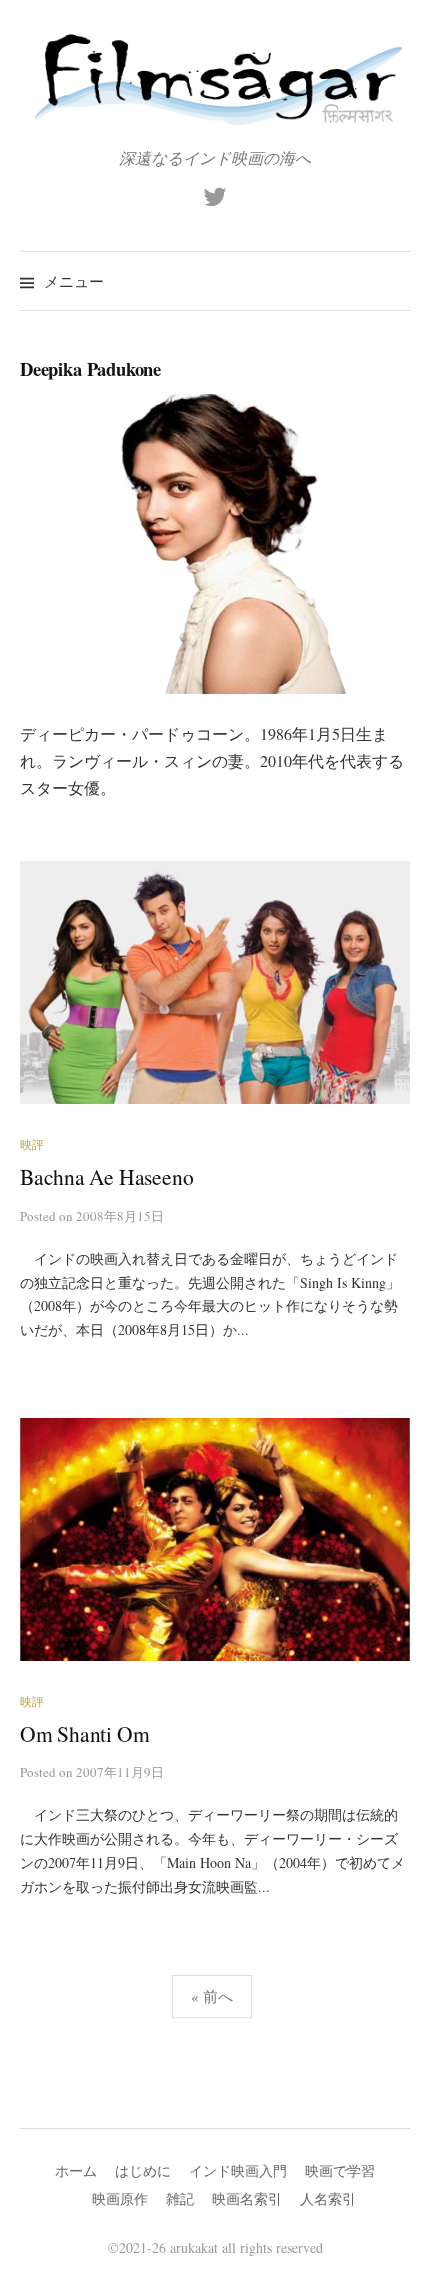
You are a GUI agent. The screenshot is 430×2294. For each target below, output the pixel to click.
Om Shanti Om (84, 1733)
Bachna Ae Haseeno (106, 1176)
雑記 (180, 2198)
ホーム (76, 2170)
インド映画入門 (238, 2170)
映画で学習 (340, 2170)
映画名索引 (247, 2198)
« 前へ (212, 1996)
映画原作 (120, 2198)
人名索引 (328, 2198)
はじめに (143, 2170)
